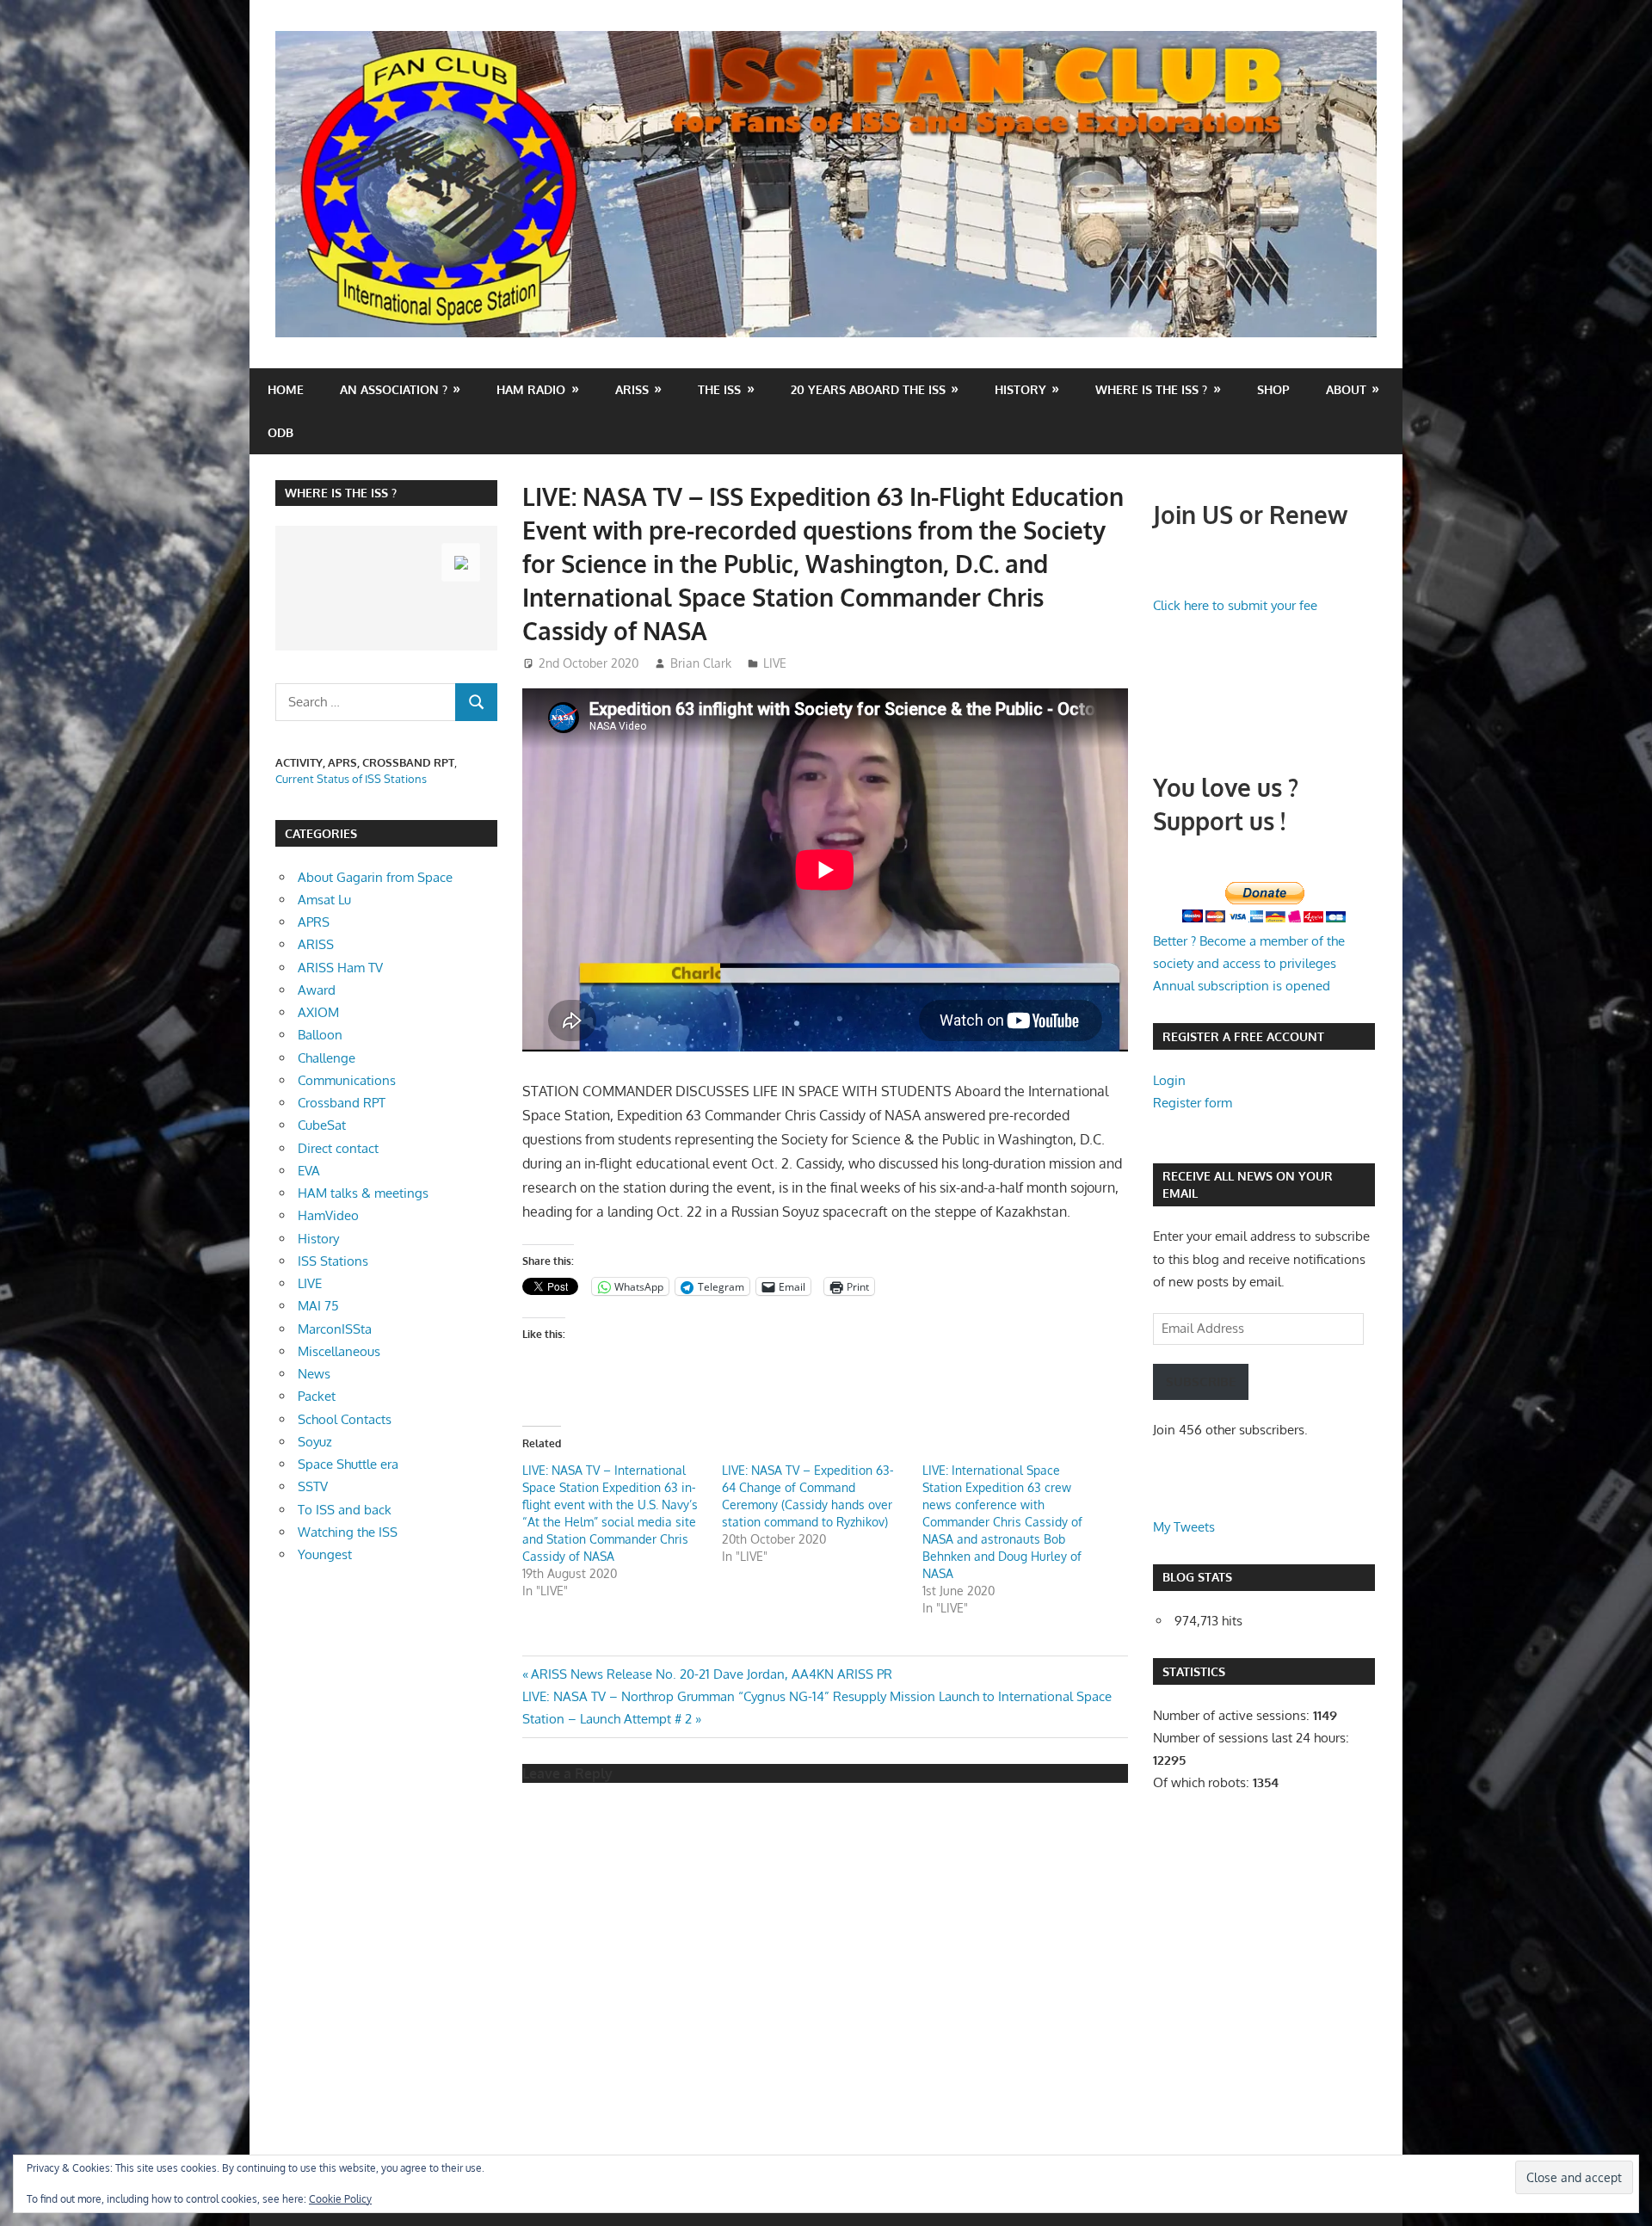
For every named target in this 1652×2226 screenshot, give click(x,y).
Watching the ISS (348, 1532)
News (314, 1374)
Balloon (320, 1035)
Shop (1273, 389)
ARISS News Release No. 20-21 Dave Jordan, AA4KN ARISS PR (711, 1674)
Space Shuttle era (348, 1464)
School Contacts (345, 1419)
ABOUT (1346, 389)
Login (1169, 1080)
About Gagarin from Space (375, 877)
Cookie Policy (340, 2199)
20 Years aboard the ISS (868, 389)
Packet (317, 1396)
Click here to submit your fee (1235, 605)
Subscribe (1201, 1381)
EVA (309, 1171)
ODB (280, 432)
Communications (347, 1080)
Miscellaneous (339, 1351)
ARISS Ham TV (340, 968)
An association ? (394, 389)
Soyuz (315, 1442)
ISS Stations (333, 1261)
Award (317, 990)
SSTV (313, 1486)
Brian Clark (701, 663)
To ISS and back (345, 1510)
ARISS (316, 944)
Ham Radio (531, 389)
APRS (314, 922)
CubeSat (322, 1125)
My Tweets (1184, 1527)
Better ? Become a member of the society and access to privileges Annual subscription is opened (1249, 964)
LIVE (775, 663)
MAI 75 (318, 1306)
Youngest (325, 1554)
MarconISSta (335, 1329)
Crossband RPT (342, 1103)
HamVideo (328, 1215)
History (1020, 389)
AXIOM (318, 1012)
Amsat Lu (324, 900)
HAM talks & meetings (363, 1193)
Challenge (327, 1058)
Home (286, 389)
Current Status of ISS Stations (351, 779)
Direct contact (338, 1148)
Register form (1193, 1103)
